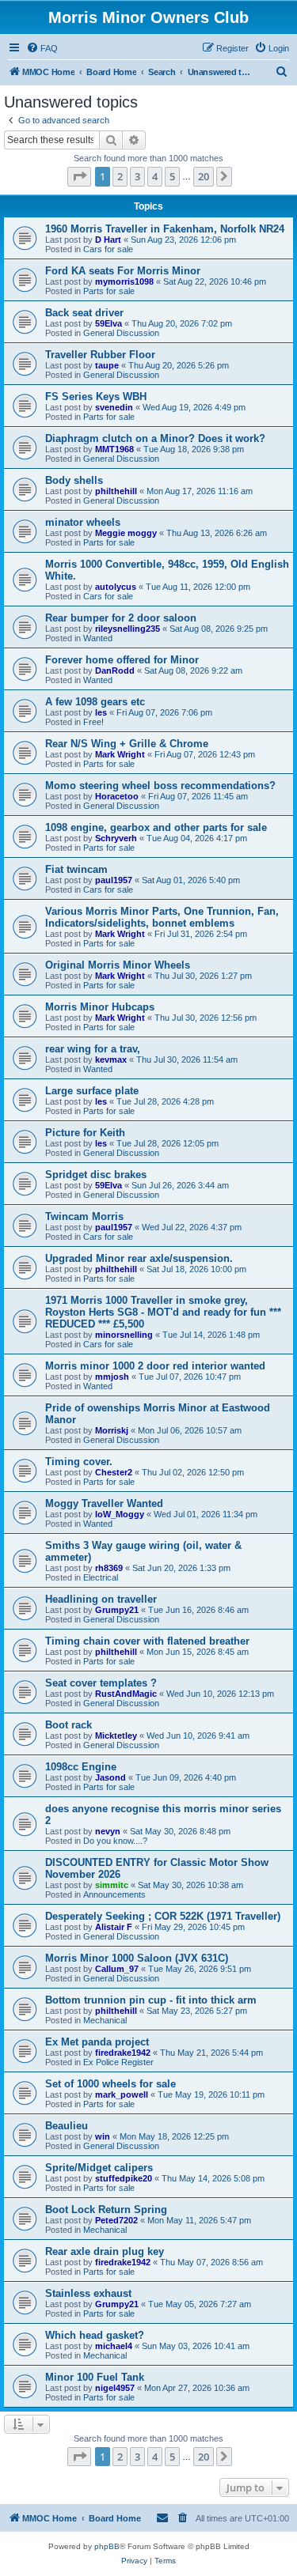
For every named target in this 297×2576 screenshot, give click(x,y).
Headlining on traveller (101, 1599)
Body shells (74, 480)
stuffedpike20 (124, 2178)
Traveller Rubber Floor (100, 355)
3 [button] (137, 176)
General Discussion (121, 333)
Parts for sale (109, 291)
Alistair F (114, 1927)
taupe (107, 365)
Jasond (110, 1777)
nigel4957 (115, 2388)
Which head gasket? (95, 2335)
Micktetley (116, 1736)
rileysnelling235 (128, 629)
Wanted (98, 638)
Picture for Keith (85, 1133)
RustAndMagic (126, 1694)
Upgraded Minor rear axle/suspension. (139, 1258)
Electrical (101, 1577)
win (103, 2136)
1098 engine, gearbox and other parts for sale (156, 827)
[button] (79, 176)
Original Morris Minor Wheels (118, 965)
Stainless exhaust (88, 2293)
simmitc (112, 1885)
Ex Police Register (118, 2062)
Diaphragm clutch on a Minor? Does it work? (155, 438)
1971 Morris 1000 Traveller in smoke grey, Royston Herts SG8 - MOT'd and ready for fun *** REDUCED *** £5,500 (163, 1312)
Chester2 (114, 1472)
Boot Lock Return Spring (106, 2210)
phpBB (107, 2546)
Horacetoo (117, 796)
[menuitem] (42, 48)
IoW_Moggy (120, 1514)
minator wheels (83, 522)
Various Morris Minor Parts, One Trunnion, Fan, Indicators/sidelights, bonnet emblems (162, 917)
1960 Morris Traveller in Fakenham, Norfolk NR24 (165, 229)
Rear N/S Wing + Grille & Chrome (127, 744)
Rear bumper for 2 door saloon (121, 618)
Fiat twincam (76, 869)
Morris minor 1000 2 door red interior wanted (155, 1366)
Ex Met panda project (97, 2042)
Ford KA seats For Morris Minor (123, 271)
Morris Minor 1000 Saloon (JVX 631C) (137, 1958)
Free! (93, 722)
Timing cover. (79, 1462)
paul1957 (114, 880)
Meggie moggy (126, 533)
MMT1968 (114, 449)
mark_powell (122, 2094)
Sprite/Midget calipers (99, 2168)
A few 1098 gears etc (95, 702)
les (101, 712)
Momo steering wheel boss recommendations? (160, 786)
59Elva (109, 323)
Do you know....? (115, 1841)
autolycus (116, 587)
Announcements (114, 1894)
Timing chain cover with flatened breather (147, 1641)
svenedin (114, 407)
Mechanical (105, 2020)
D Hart (108, 240)
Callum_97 (117, 1969)
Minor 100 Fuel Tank (95, 2377)
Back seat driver (84, 313)
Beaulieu (67, 2126)
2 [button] (120, 176)
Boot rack (69, 1725)
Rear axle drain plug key (105, 2251)
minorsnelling (124, 1335)
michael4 (114, 2346)
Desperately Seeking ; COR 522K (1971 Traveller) (163, 1916)
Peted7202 (116, 2220)
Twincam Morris (84, 1216)
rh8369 (109, 1568)
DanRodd (115, 670)
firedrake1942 (123, 2053)
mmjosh (112, 1377)
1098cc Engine (81, 1767)
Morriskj (112, 1430)
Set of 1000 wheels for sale (110, 2084)
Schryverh (116, 838)
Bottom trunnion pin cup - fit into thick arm (151, 2000)
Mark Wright (120, 754)
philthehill (116, 491)
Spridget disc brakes (96, 1175)
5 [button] (172, 176)
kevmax (111, 1059)
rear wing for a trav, (93, 1049)
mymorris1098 (124, 281)
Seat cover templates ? (101, 1683)
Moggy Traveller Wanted (104, 1503)
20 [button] (204, 176)
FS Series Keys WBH (96, 397)
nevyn (108, 1831)
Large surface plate (92, 1091)
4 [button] (155, 176)
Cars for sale (108, 249)
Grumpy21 (117, 1610)
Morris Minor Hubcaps (100, 1007)
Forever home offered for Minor (122, 660)
